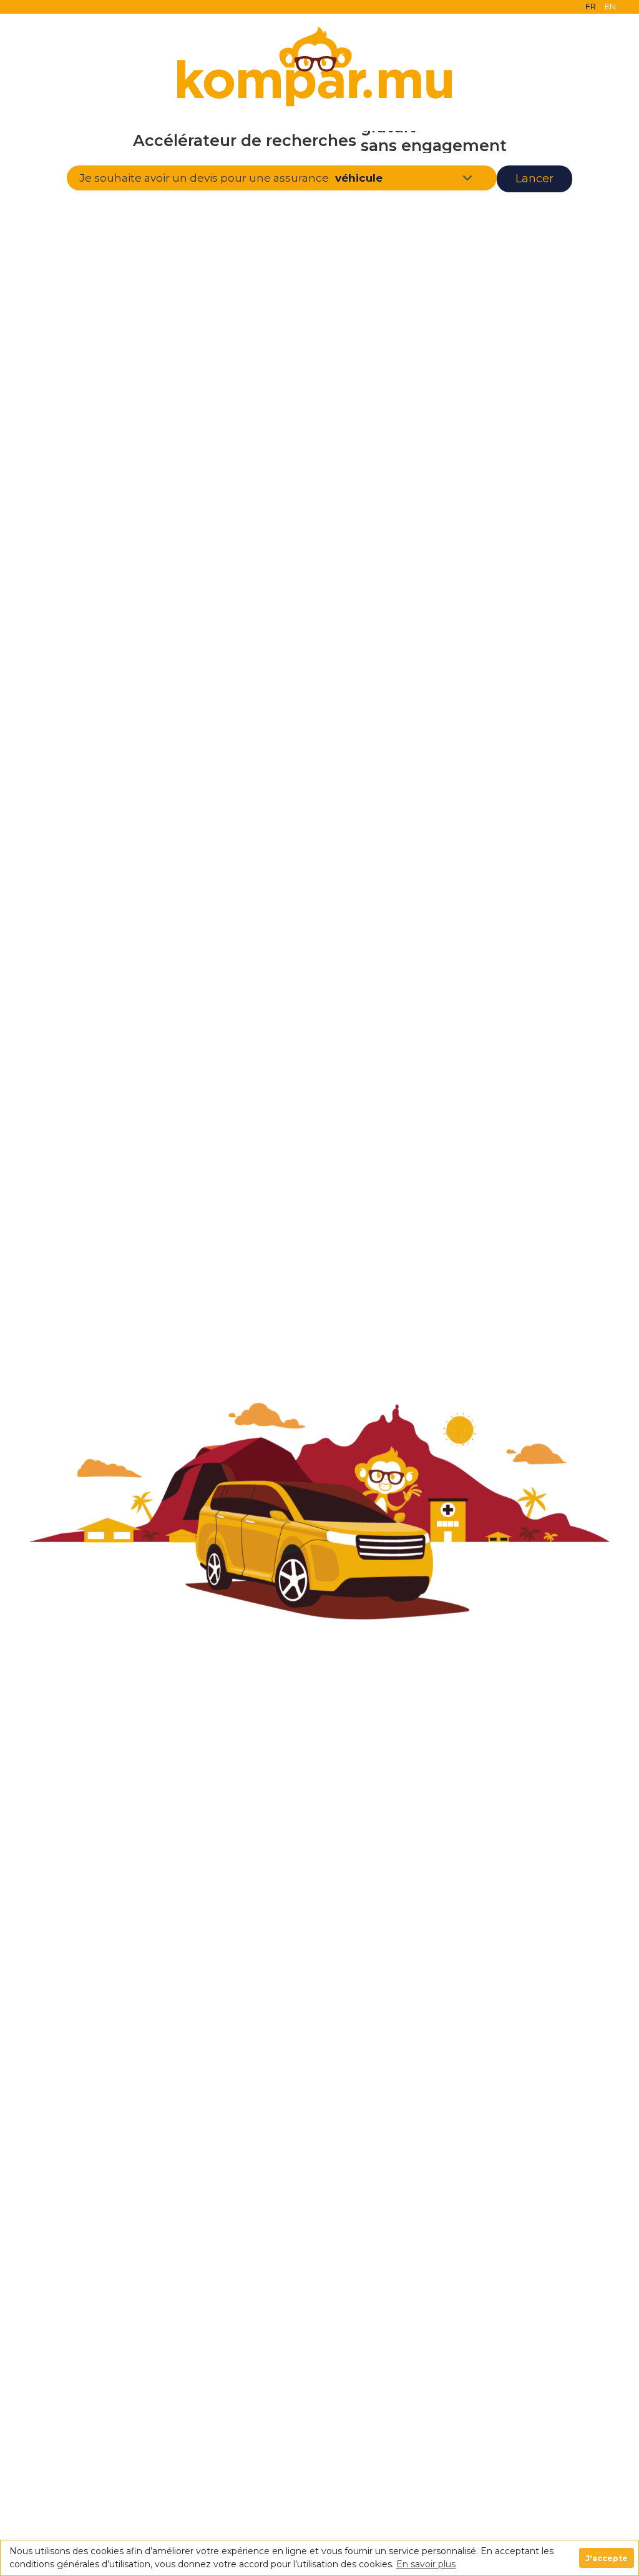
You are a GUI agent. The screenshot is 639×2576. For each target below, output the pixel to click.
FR (591, 6)
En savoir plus (426, 2564)
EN (610, 6)
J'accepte (607, 2558)
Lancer (534, 179)
